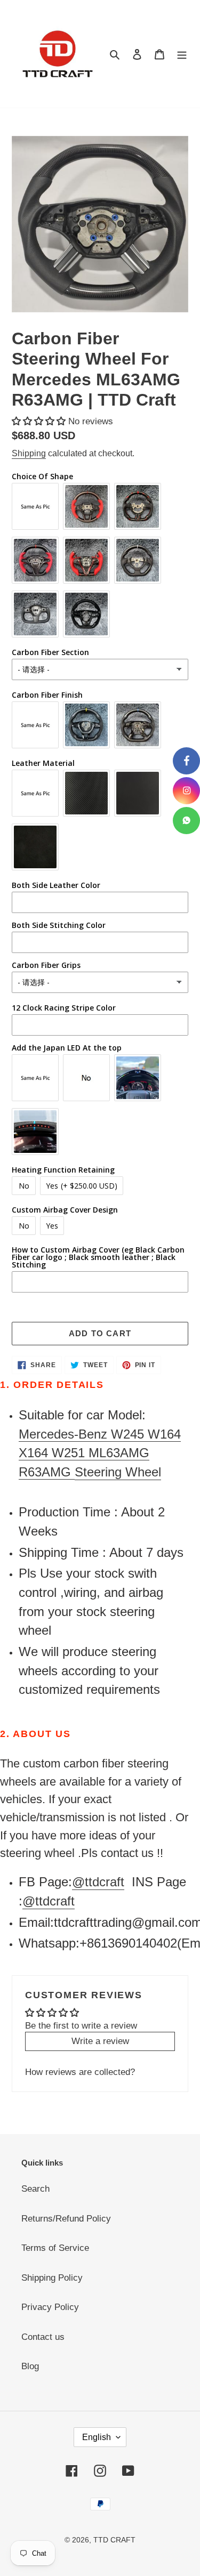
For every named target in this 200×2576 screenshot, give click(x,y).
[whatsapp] (186, 821)
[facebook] (186, 761)
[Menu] (182, 54)
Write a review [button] (100, 2041)
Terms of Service (55, 2248)
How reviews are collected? (80, 2072)
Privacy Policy (50, 2307)
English (97, 2437)
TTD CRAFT (114, 2540)
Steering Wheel (118, 1472)
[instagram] (186, 791)
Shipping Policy (52, 2278)
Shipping (29, 453)
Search (35, 2189)
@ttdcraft (98, 1882)
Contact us (43, 2337)
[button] (40, 421)
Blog (30, 2366)
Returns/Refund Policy (66, 2219)
